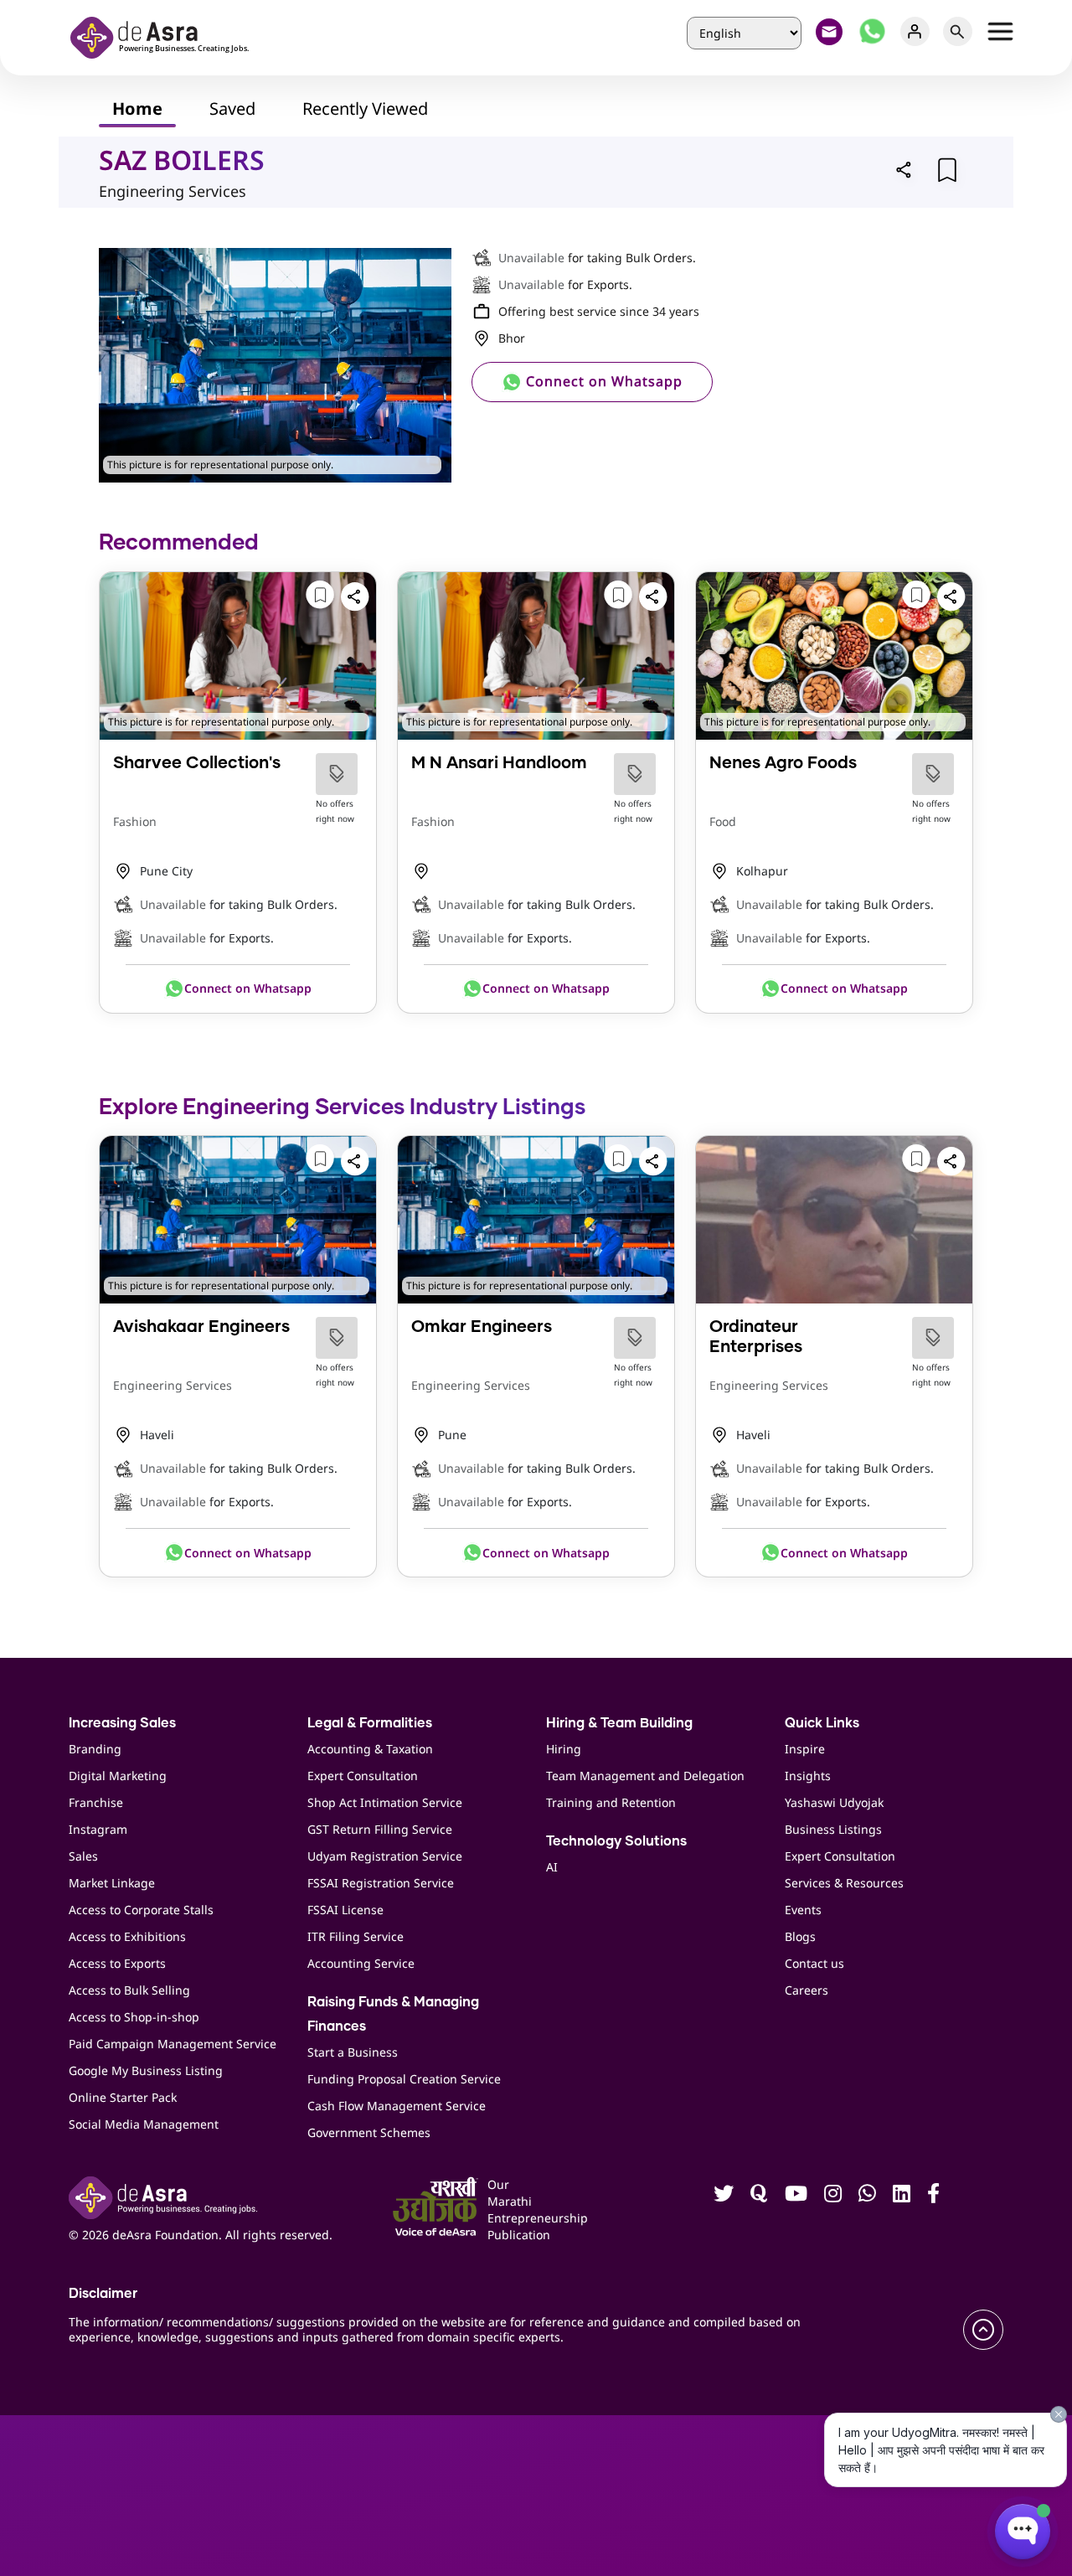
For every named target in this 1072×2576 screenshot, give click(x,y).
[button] (904, 169)
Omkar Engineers (482, 1327)
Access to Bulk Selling (129, 1990)
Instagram (98, 1829)
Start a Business (353, 2052)
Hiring (564, 1749)
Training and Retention (611, 1802)
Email (830, 31)
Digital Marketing (118, 1776)
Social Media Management (144, 2124)
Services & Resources (844, 1883)
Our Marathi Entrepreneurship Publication (509, 2209)
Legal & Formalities (370, 1723)
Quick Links (822, 1723)
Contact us (814, 1963)
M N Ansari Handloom (499, 763)
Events (803, 1910)
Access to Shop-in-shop (134, 2017)
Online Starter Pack (123, 2097)
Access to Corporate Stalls (141, 1910)
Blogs (800, 1936)
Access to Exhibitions (127, 1936)
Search (958, 31)
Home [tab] (137, 108)
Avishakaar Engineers (201, 1327)
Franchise (96, 1802)
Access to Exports (117, 1963)
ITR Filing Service (356, 1936)
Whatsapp (872, 31)
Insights (808, 1776)
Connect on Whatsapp (602, 381)
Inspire (805, 1749)
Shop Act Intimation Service (385, 1802)
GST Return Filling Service (380, 1829)
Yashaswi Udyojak (834, 1802)
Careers (807, 1990)
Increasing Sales (122, 1723)
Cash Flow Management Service (397, 2106)
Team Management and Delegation (645, 1776)
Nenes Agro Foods (783, 763)
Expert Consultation (363, 1776)
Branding (95, 1749)
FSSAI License (345, 1910)
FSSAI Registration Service (381, 1883)
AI (552, 1867)
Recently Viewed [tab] (365, 108)
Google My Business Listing (146, 2070)
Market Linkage (112, 1883)
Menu (1000, 31)
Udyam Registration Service (385, 1856)
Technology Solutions (616, 1841)
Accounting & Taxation (370, 1749)
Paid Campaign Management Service (173, 2044)
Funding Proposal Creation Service (404, 2079)
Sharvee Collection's (197, 763)
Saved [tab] (232, 108)
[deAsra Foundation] (165, 36)
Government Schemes (369, 2132)
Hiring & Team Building (619, 1723)
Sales (83, 1856)
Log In (915, 31)
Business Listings (833, 1829)
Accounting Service (361, 1963)
